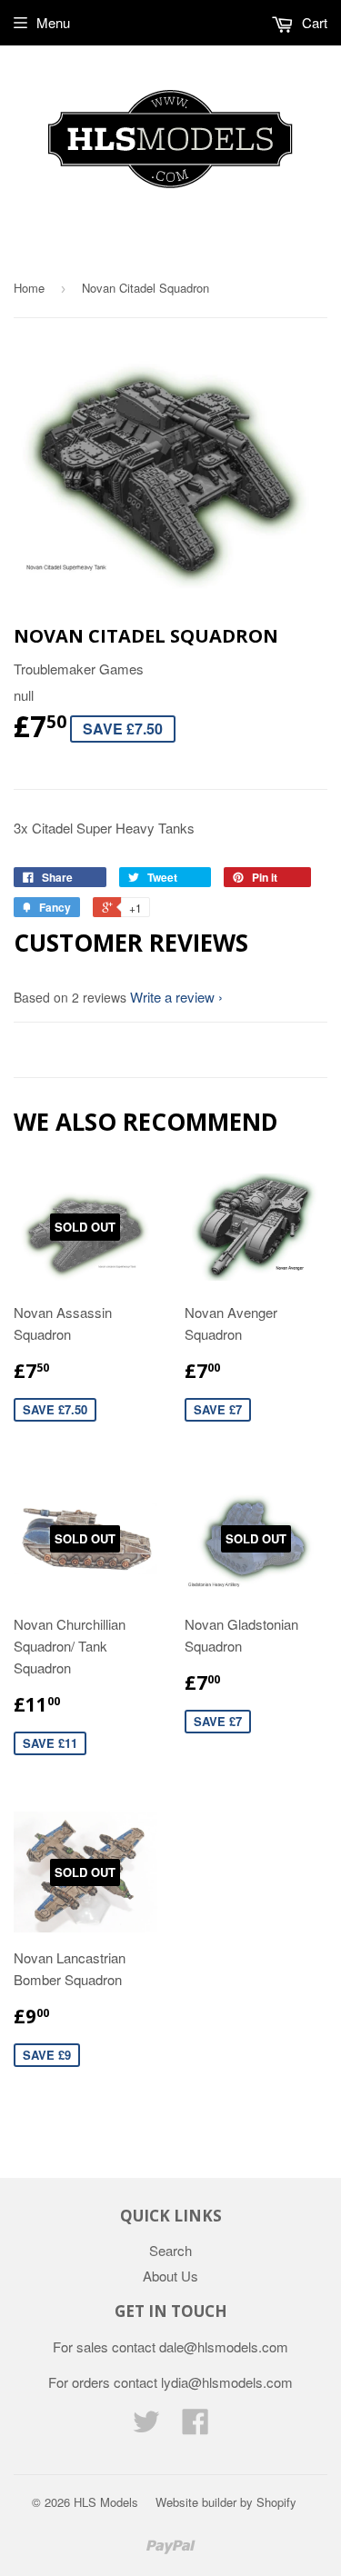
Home (29, 288)
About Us (170, 2276)
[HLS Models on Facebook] (196, 2426)
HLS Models (106, 2502)
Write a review (172, 997)
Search (170, 2250)
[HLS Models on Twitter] (146, 2426)
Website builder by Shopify (226, 2502)
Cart (313, 22)
